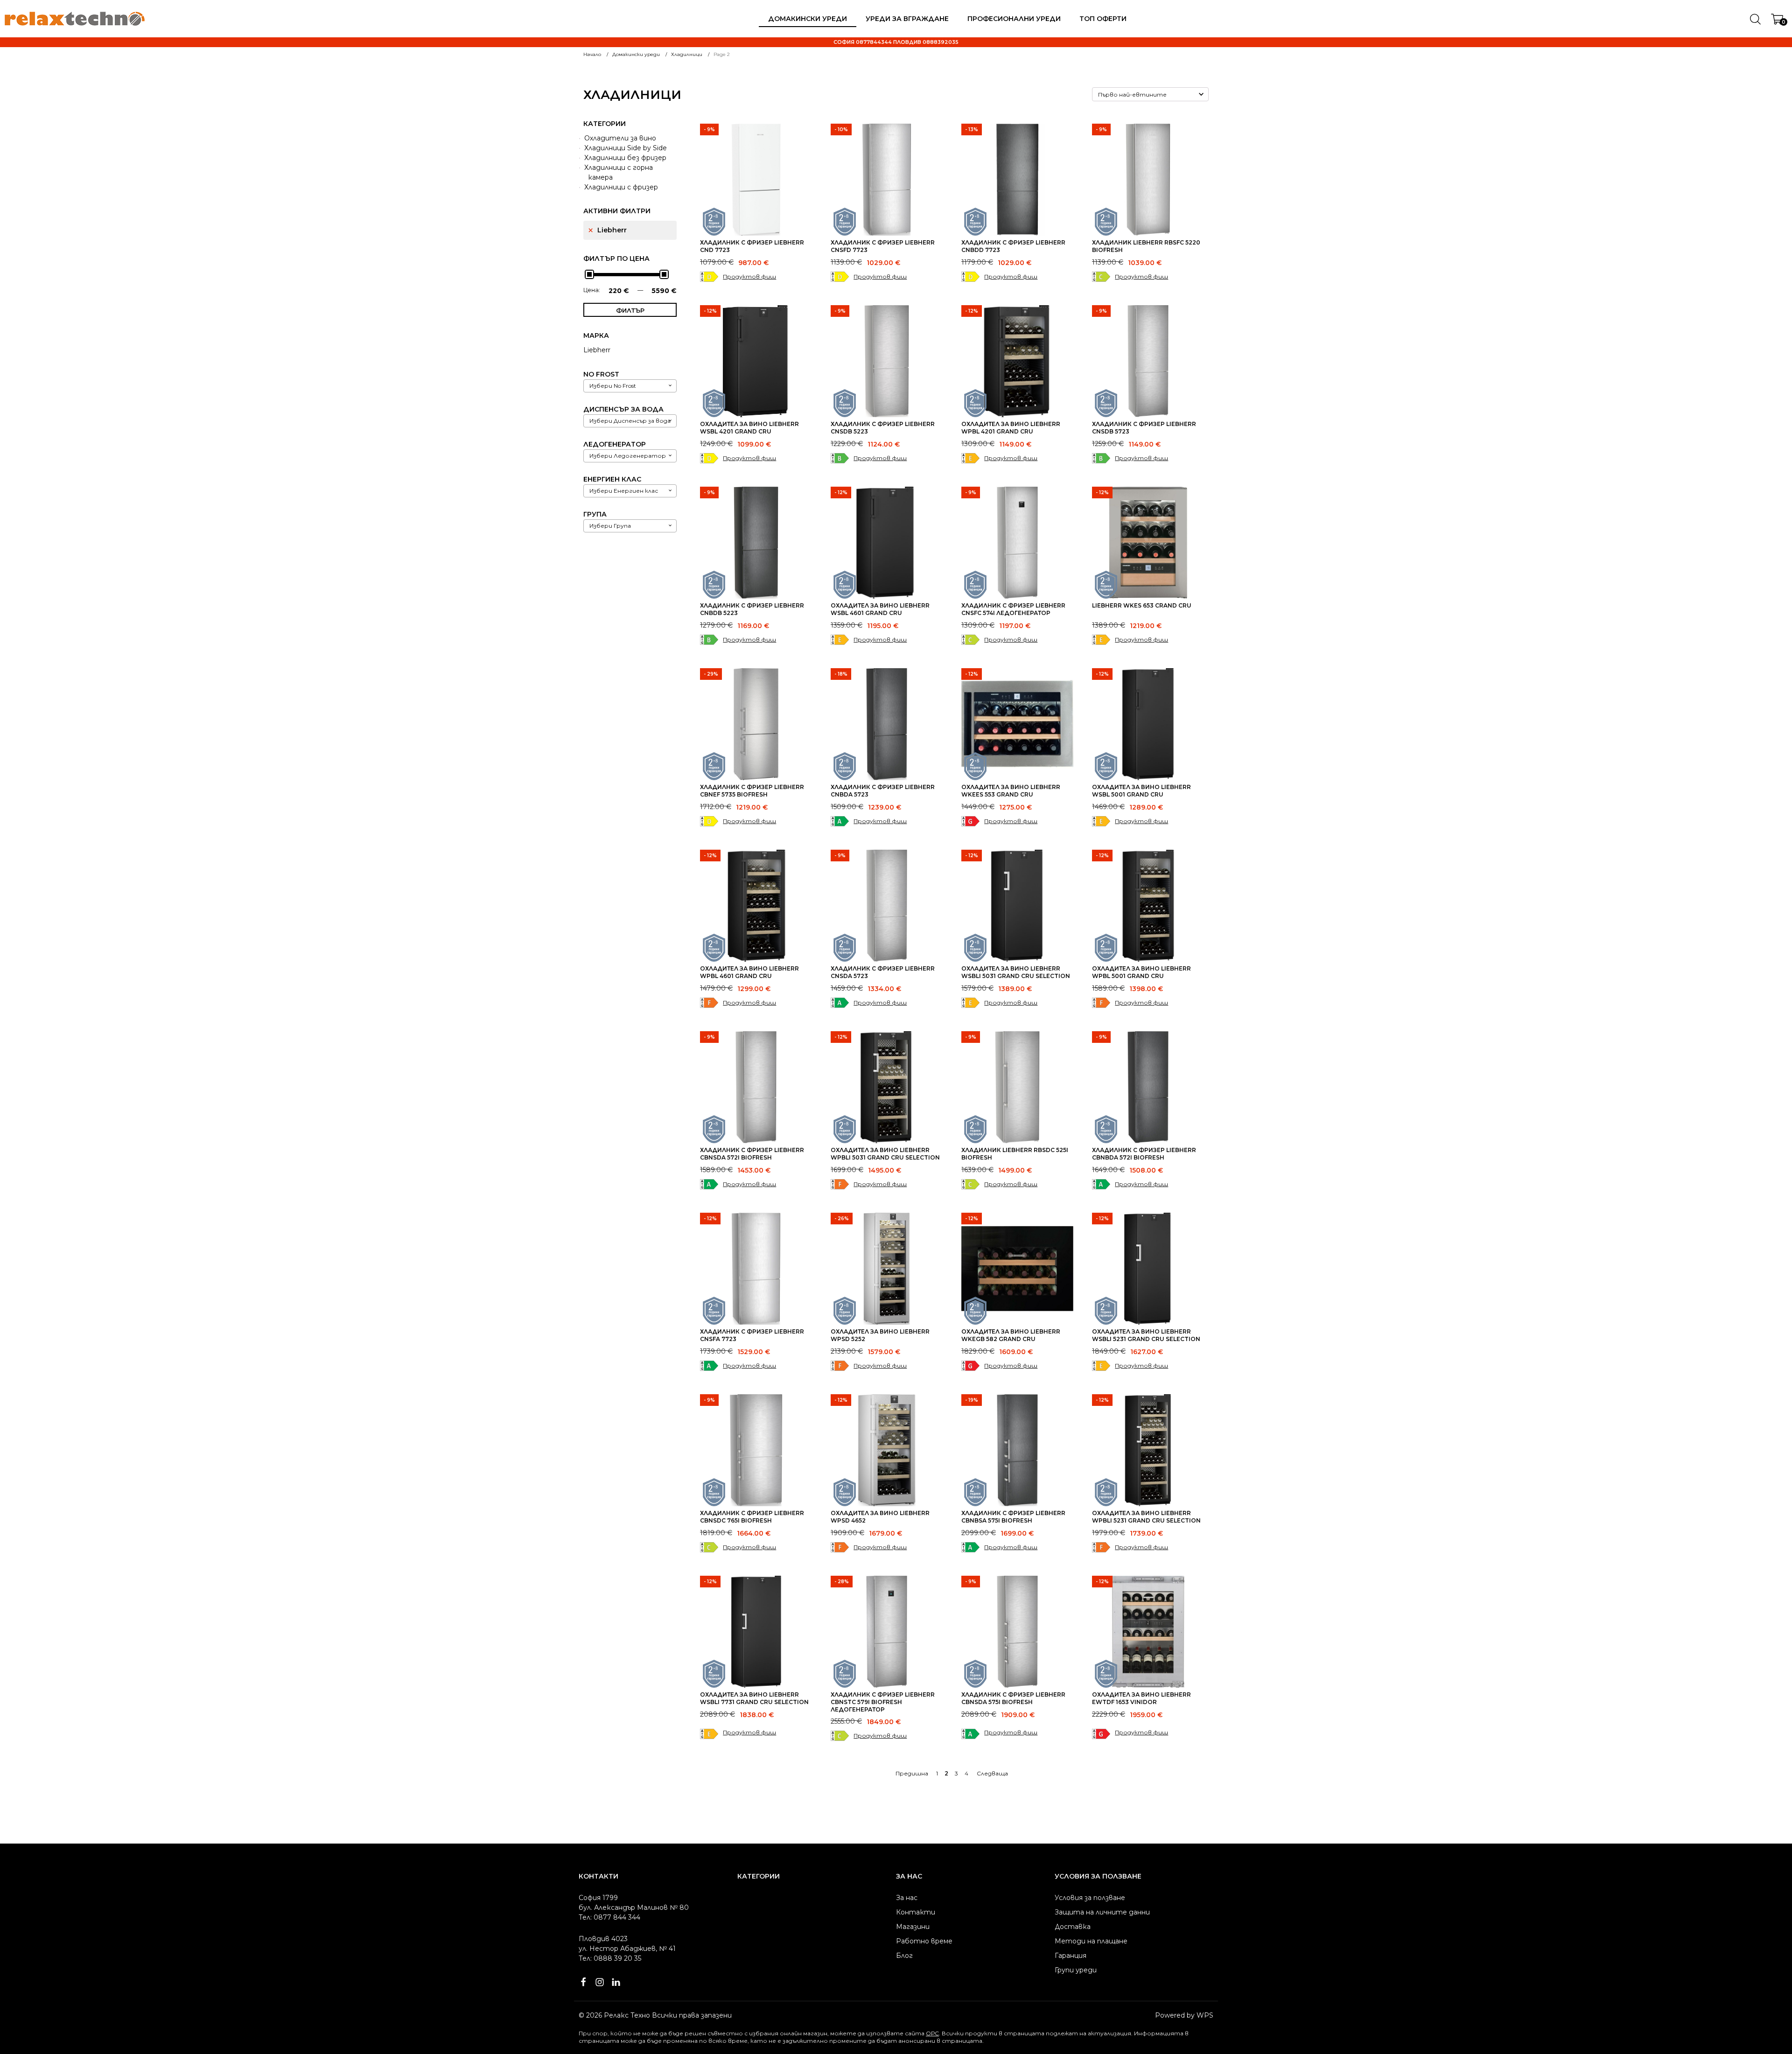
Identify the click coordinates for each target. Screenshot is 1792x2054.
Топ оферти (1103, 19)
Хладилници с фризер (621, 187)
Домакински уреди (808, 19)
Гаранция (1071, 1956)
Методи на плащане (1091, 1941)
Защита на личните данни (1102, 1912)
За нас (907, 1898)
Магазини (913, 1927)
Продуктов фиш (749, 276)
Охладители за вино (620, 138)
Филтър (630, 310)
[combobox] (630, 386)
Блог (904, 1956)
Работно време (924, 1941)
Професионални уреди (1014, 19)
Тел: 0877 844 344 (609, 1917)
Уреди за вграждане (907, 19)
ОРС (932, 2033)
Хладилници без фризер (625, 158)
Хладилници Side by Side (626, 148)
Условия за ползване (1090, 1898)
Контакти (916, 1912)
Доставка (1073, 1927)
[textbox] (613, 386)
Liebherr (612, 230)
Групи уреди (1076, 1970)
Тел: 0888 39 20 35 (610, 1958)
